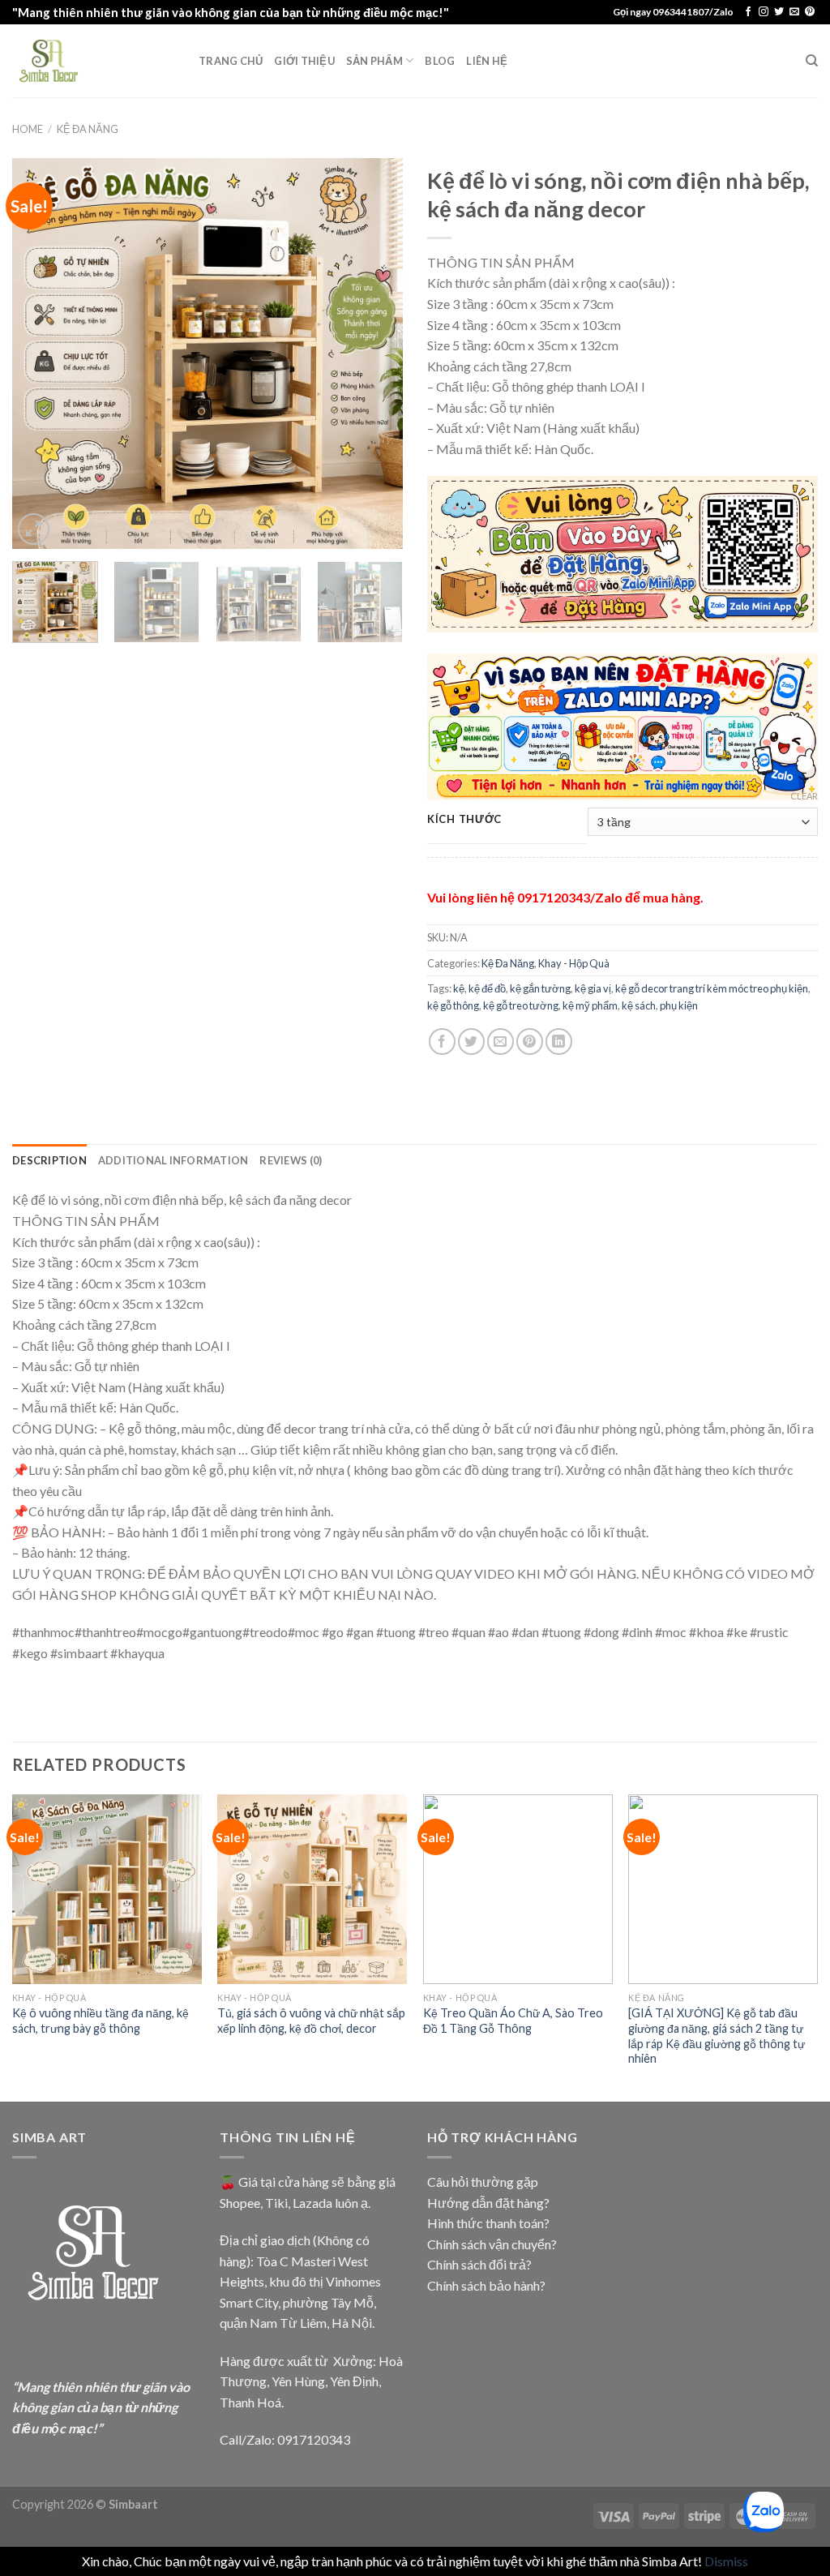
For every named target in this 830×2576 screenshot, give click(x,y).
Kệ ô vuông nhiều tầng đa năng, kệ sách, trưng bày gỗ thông (101, 2021)
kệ (459, 988)
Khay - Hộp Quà (574, 963)
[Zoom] (34, 529)
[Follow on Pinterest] (810, 12)
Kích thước (464, 820)
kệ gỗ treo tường (521, 1005)
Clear (804, 796)
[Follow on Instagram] (764, 12)
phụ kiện (679, 1005)
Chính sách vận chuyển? (492, 2244)
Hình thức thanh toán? (488, 2223)
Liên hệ (487, 61)
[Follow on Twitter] (779, 12)
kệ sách (639, 1005)
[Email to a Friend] (501, 1042)
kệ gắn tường (540, 988)
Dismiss (726, 2561)
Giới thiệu (304, 61)
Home (28, 129)
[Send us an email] (794, 12)
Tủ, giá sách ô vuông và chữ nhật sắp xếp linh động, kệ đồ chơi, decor (311, 2021)
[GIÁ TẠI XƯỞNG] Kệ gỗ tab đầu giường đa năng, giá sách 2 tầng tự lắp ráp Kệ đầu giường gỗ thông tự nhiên (717, 2036)
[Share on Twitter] (471, 1042)
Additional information (173, 1160)
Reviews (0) (291, 1160)
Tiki (276, 2203)
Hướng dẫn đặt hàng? (488, 2203)
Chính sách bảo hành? (486, 2285)
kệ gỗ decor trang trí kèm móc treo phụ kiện (712, 988)
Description (49, 1160)
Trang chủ (231, 61)
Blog (440, 61)
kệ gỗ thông (453, 1005)
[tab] (49, 1160)
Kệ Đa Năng (88, 129)
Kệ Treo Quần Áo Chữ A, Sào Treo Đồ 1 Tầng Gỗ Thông (513, 2021)
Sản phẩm (374, 61)
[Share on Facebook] (442, 1042)
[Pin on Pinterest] (530, 1042)
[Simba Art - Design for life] (93, 61)
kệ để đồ (487, 988)
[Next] (374, 354)
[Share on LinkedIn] (559, 1042)
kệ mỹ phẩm (590, 1005)
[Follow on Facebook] (748, 12)
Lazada (312, 2203)
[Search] (812, 61)
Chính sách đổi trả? (479, 2264)
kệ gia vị (593, 988)
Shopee (240, 2203)
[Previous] (41, 354)
